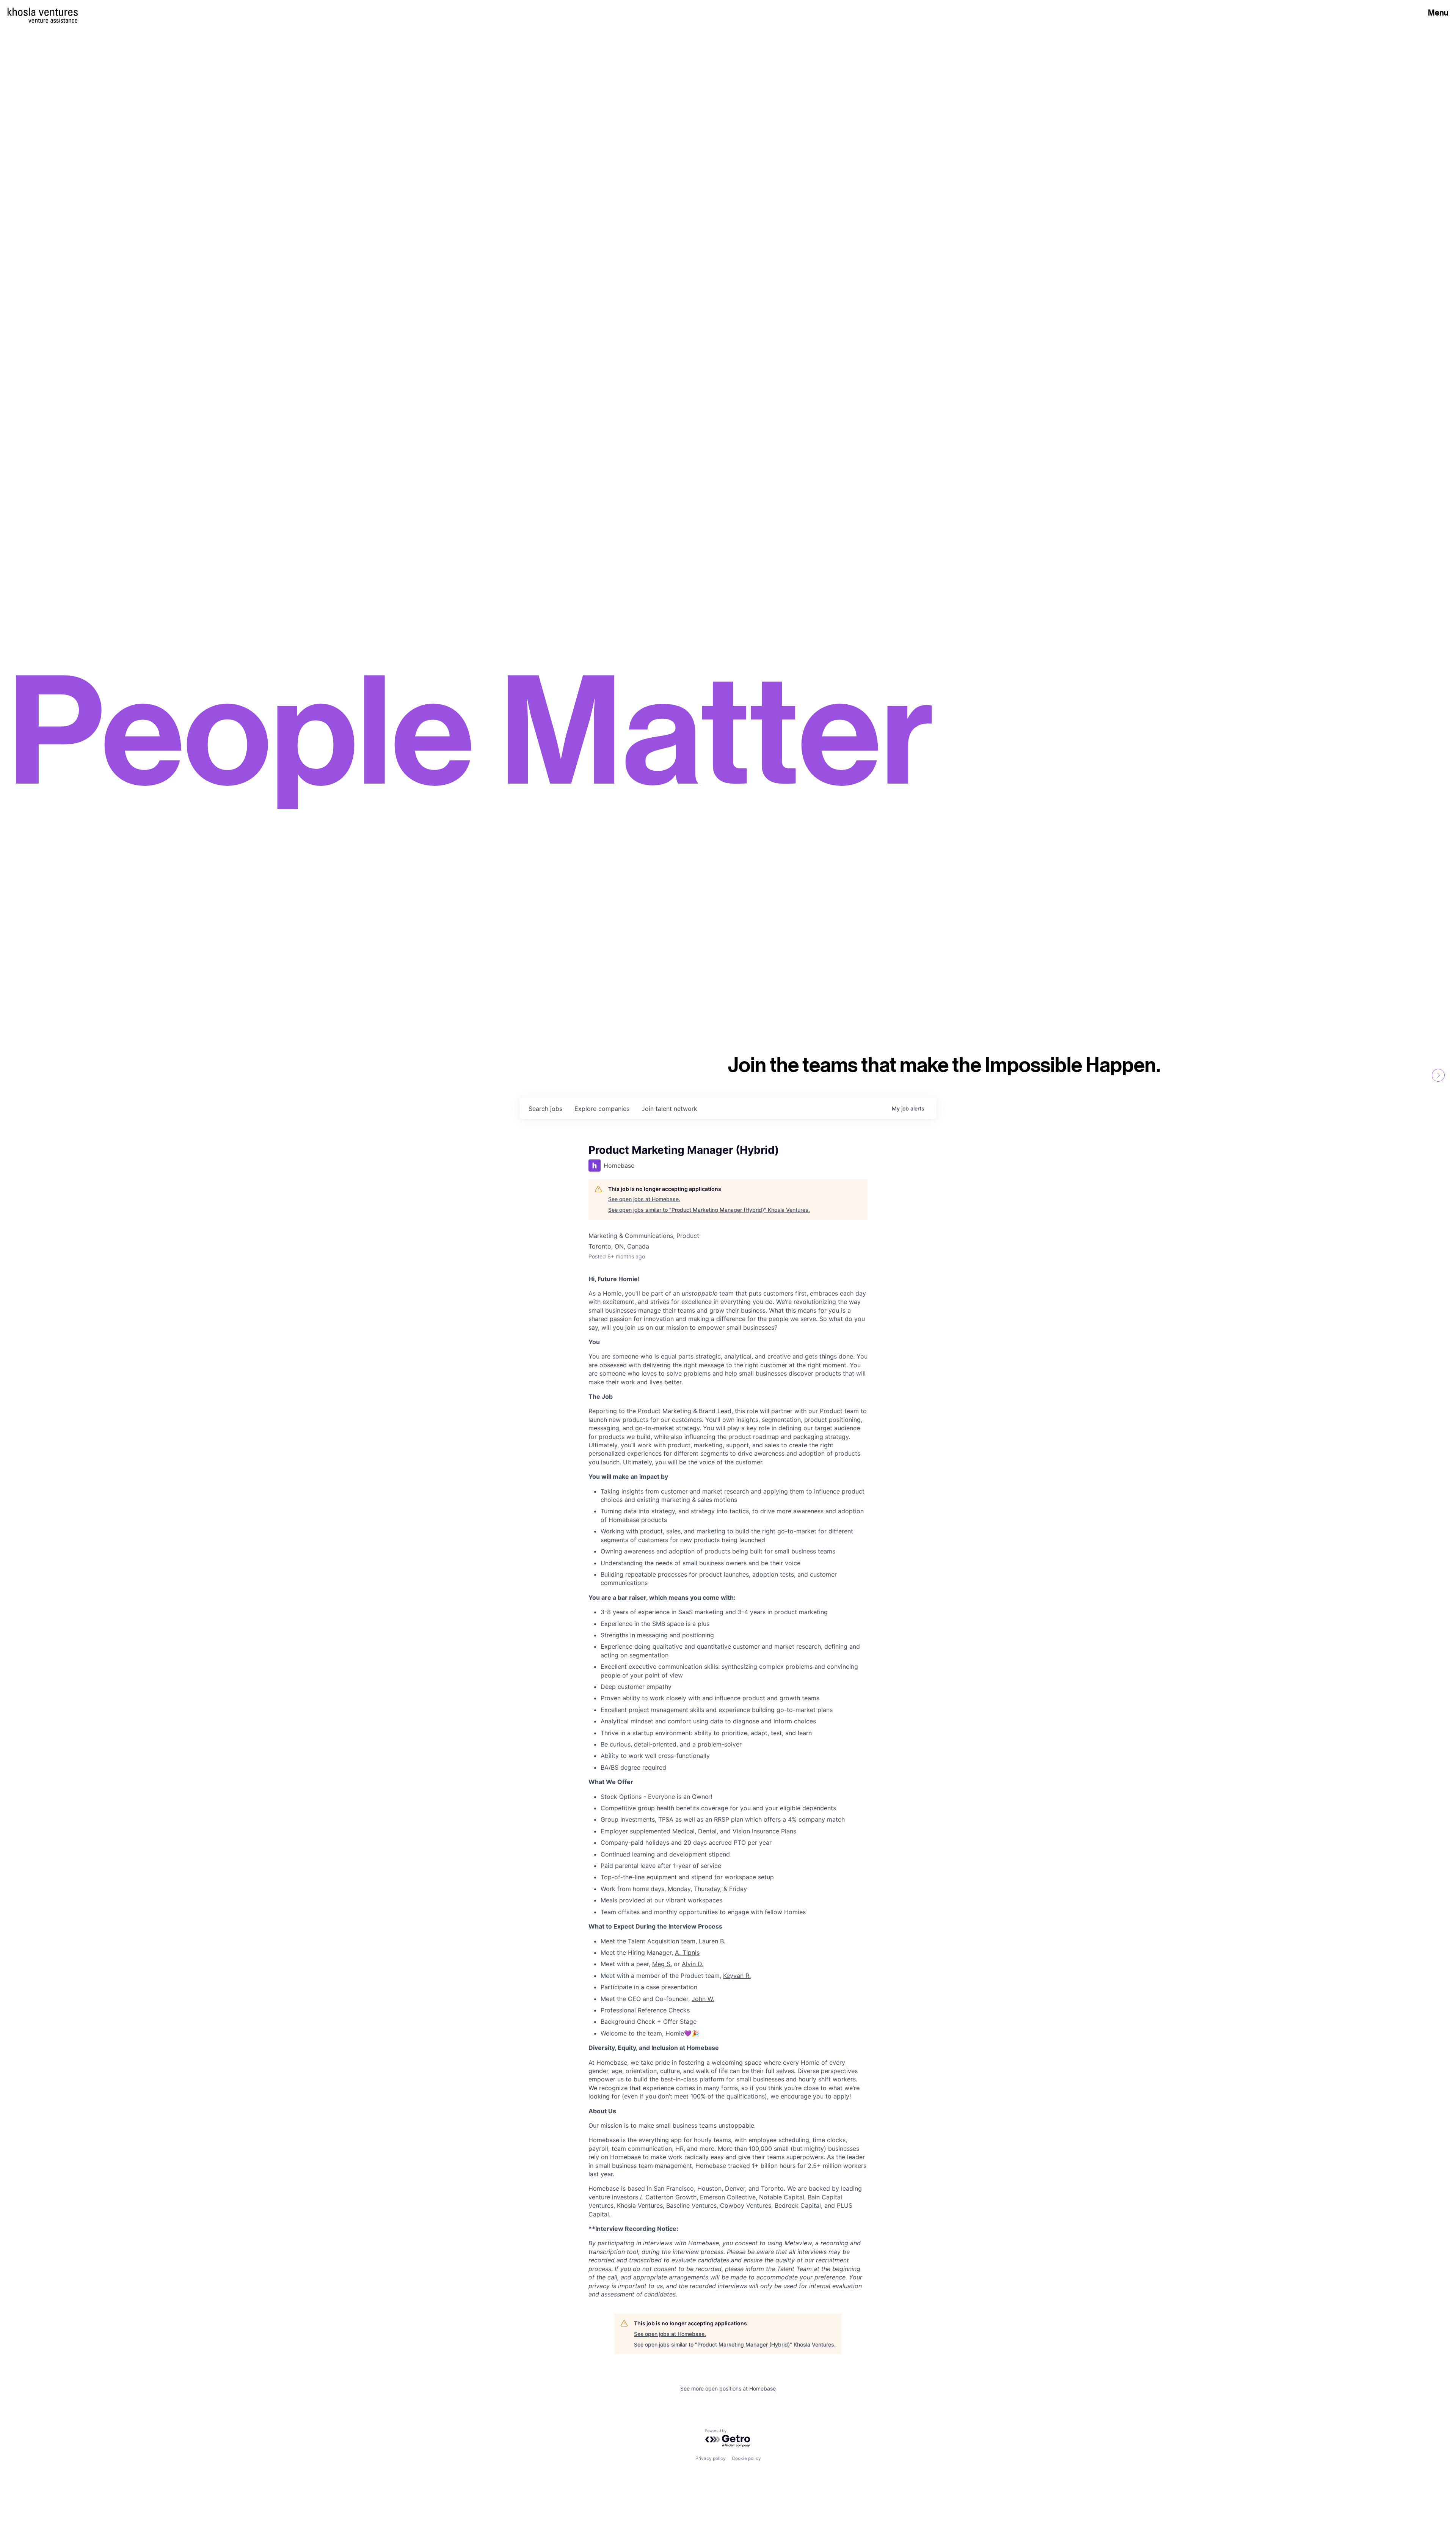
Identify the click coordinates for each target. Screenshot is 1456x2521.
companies (602, 1109)
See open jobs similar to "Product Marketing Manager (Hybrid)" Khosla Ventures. (709, 1210)
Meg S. (662, 1964)
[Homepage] (43, 12)
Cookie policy (746, 2458)
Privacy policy (711, 2458)
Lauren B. (712, 1941)
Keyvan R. (737, 1976)
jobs (545, 1109)
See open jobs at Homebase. (644, 1199)
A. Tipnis (687, 1952)
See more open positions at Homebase (728, 2388)
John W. (703, 1999)
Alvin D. (693, 1964)
